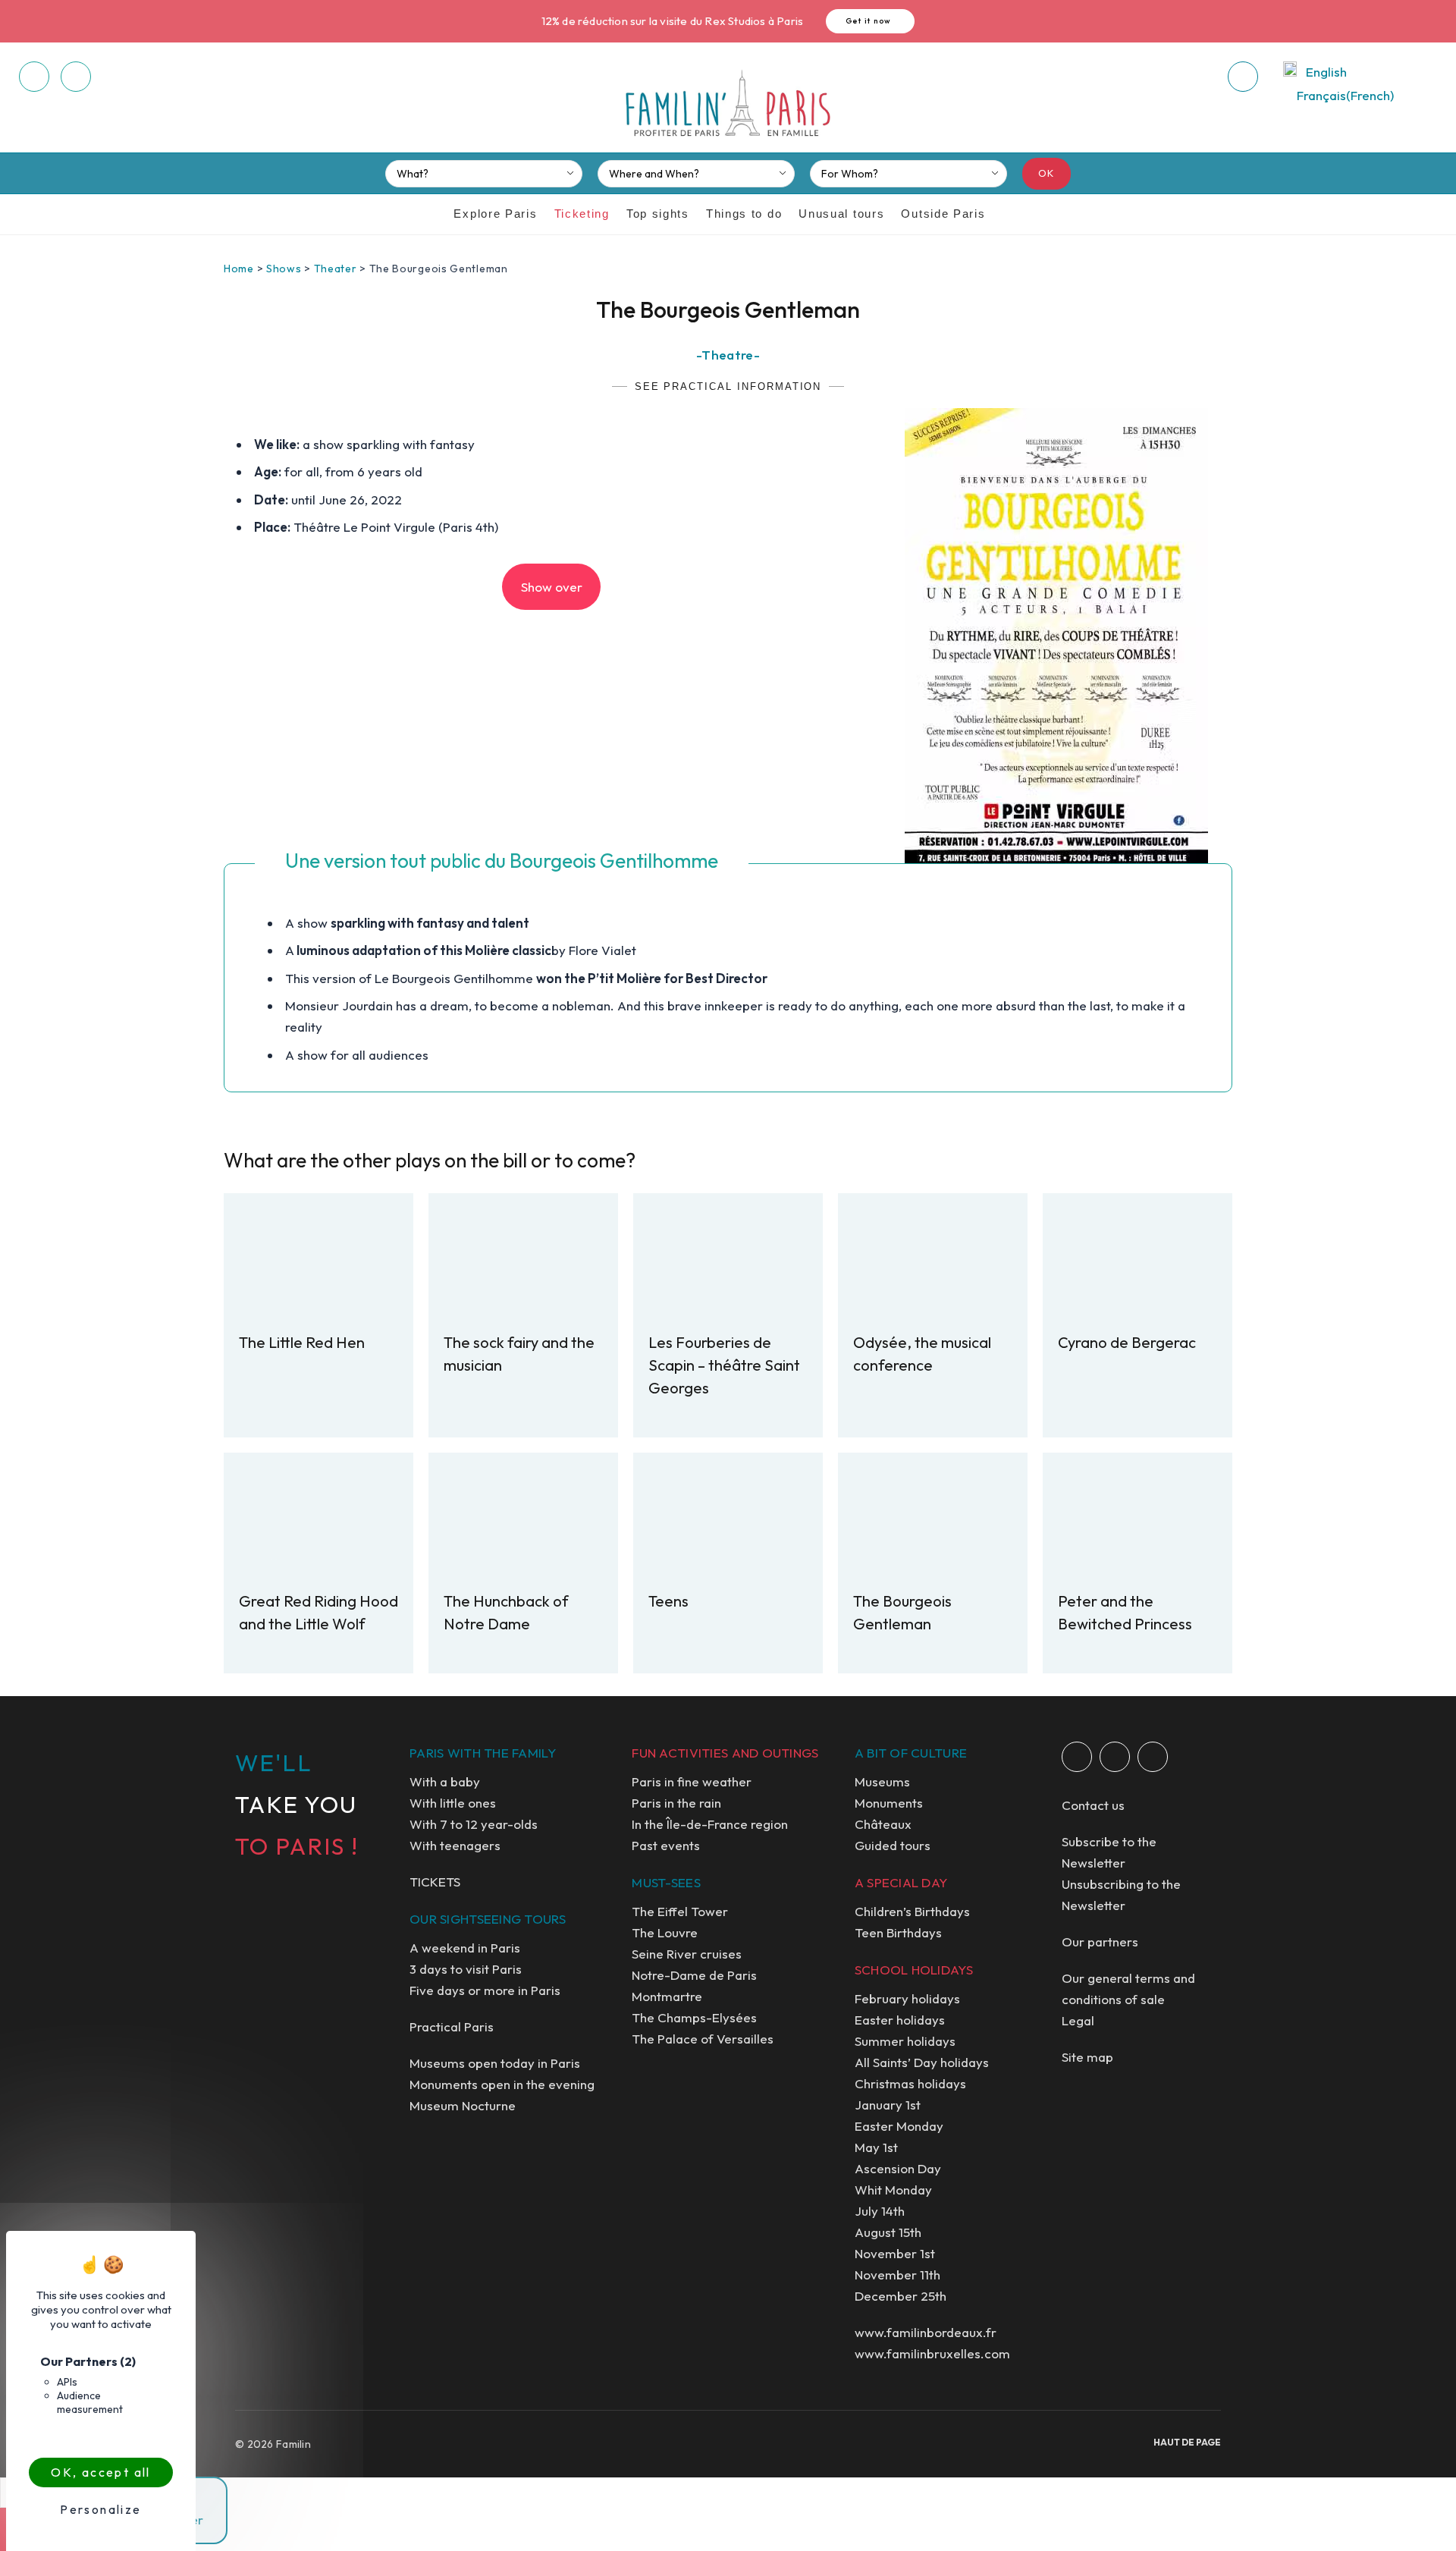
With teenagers (455, 1845)
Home (239, 269)
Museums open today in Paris (495, 2063)
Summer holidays (905, 2041)
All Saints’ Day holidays (922, 2062)
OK (1047, 173)
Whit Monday (893, 2190)
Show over (552, 587)
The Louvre (665, 1932)
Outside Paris (943, 214)
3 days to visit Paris (466, 1969)
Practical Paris (452, 2026)
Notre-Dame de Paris (694, 1975)
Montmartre (667, 1996)
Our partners (1100, 1942)
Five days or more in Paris (485, 1990)
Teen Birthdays (898, 1932)
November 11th (897, 2275)
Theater (336, 269)
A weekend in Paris (465, 1948)
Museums (882, 1781)
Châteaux (883, 1824)
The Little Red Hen (302, 1342)
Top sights (658, 214)
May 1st (876, 2147)
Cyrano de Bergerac (1127, 1342)
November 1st (895, 2253)
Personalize (100, 2509)
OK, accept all (101, 2472)
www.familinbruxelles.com (932, 2353)
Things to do (744, 214)
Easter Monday (899, 2126)
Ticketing (582, 214)
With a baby (445, 1781)
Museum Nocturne (463, 2105)
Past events (666, 1845)
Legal (1078, 2020)
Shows (284, 269)
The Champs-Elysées (694, 2017)
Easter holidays (900, 2020)
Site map (1087, 2057)
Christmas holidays (910, 2083)
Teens (668, 1601)
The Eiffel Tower (680, 1911)
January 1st (888, 2105)
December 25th (901, 2296)
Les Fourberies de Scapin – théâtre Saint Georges (724, 1365)
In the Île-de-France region (710, 1824)
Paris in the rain (676, 1803)
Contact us (1093, 1805)
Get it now (869, 21)
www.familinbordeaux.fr (926, 2332)
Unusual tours (841, 214)
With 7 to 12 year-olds (474, 1824)
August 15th (888, 2232)
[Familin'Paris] (728, 104)
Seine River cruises (687, 1954)
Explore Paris (495, 214)
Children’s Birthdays (912, 1911)
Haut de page (1187, 2442)
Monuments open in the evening (502, 2084)
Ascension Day (898, 2168)
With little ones (453, 1803)
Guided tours (893, 1845)
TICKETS (435, 1882)
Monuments (889, 1803)
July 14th (880, 2211)
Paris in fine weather (692, 1781)
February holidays (907, 1998)
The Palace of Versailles (703, 2039)
